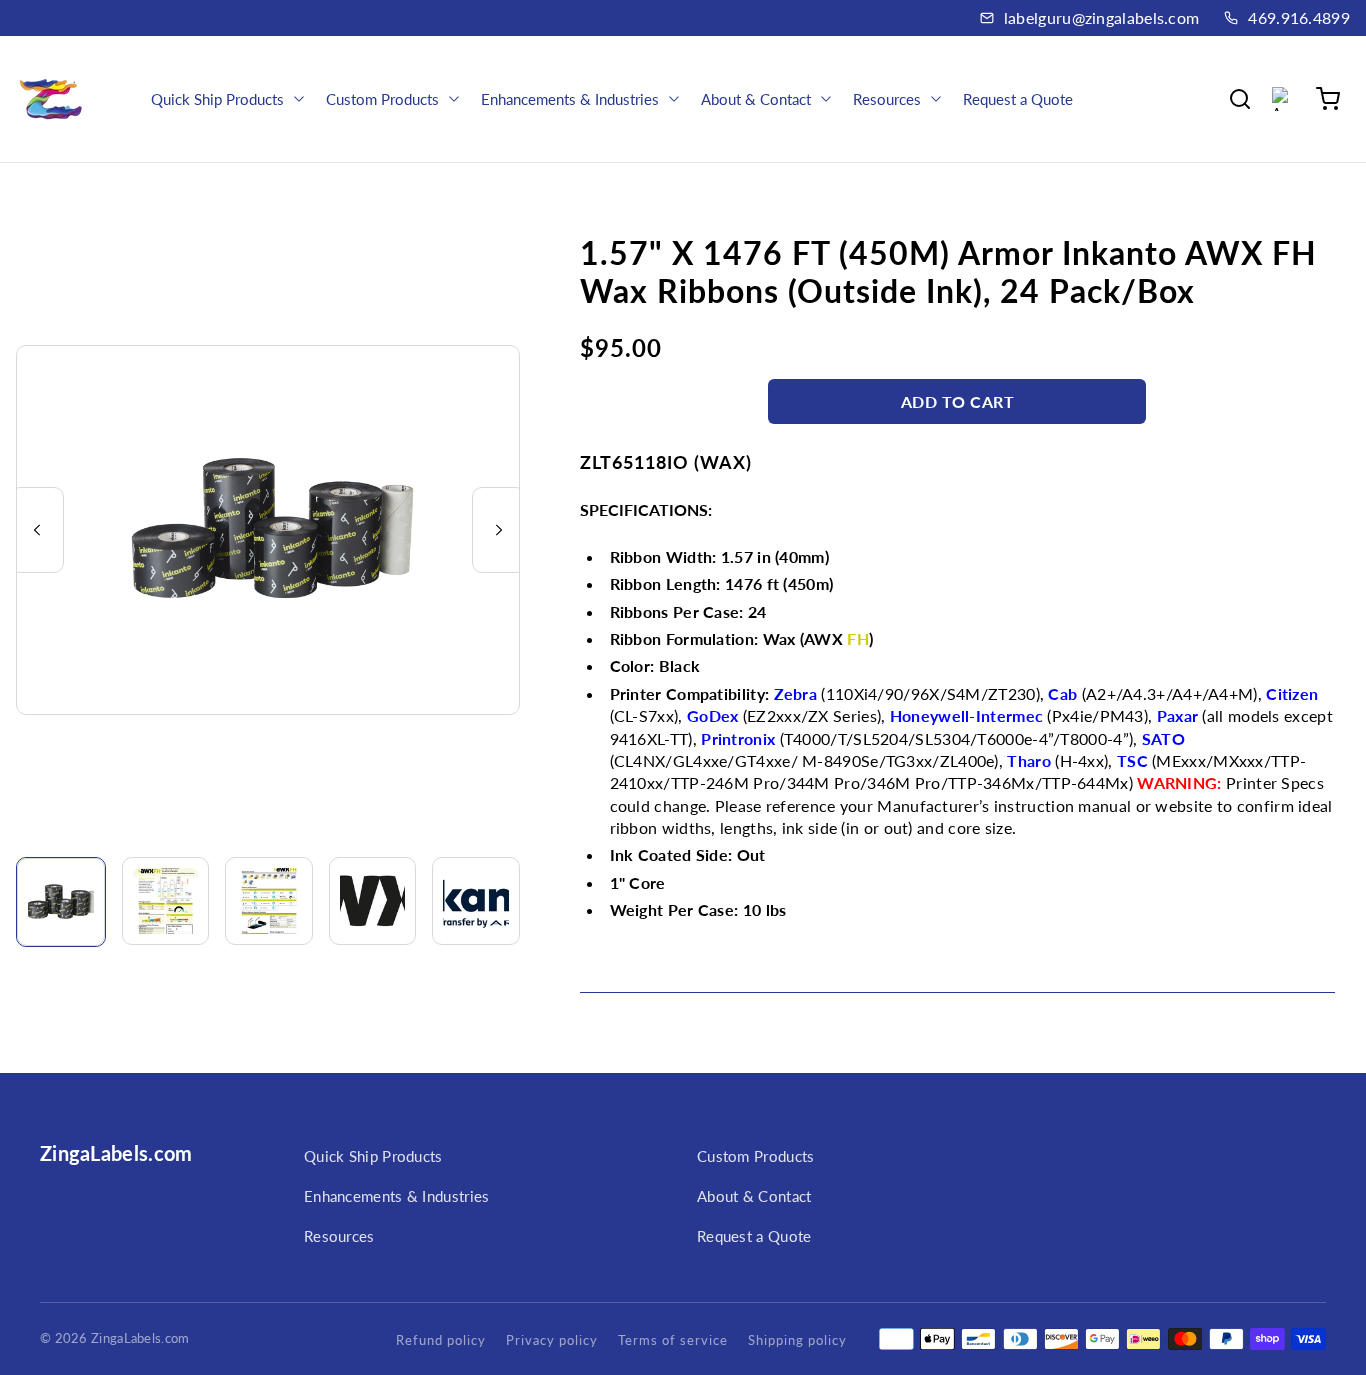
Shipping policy (797, 1340)
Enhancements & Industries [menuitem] (570, 99)
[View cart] (1328, 99)
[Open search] (1240, 99)
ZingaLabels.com (116, 1153)
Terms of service (673, 1340)
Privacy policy (552, 1340)
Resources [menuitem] (887, 99)
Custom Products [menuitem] (382, 99)
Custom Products (756, 1156)
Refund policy (441, 1340)
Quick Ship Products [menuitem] (217, 99)
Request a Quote (754, 1236)
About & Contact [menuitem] (756, 99)
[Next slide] (499, 530)
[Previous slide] (37, 530)
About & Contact (754, 1196)
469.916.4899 (1299, 17)
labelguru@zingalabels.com (1102, 17)
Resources (339, 1236)
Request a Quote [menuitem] (1018, 99)
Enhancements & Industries (397, 1196)
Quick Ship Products (373, 1156)
